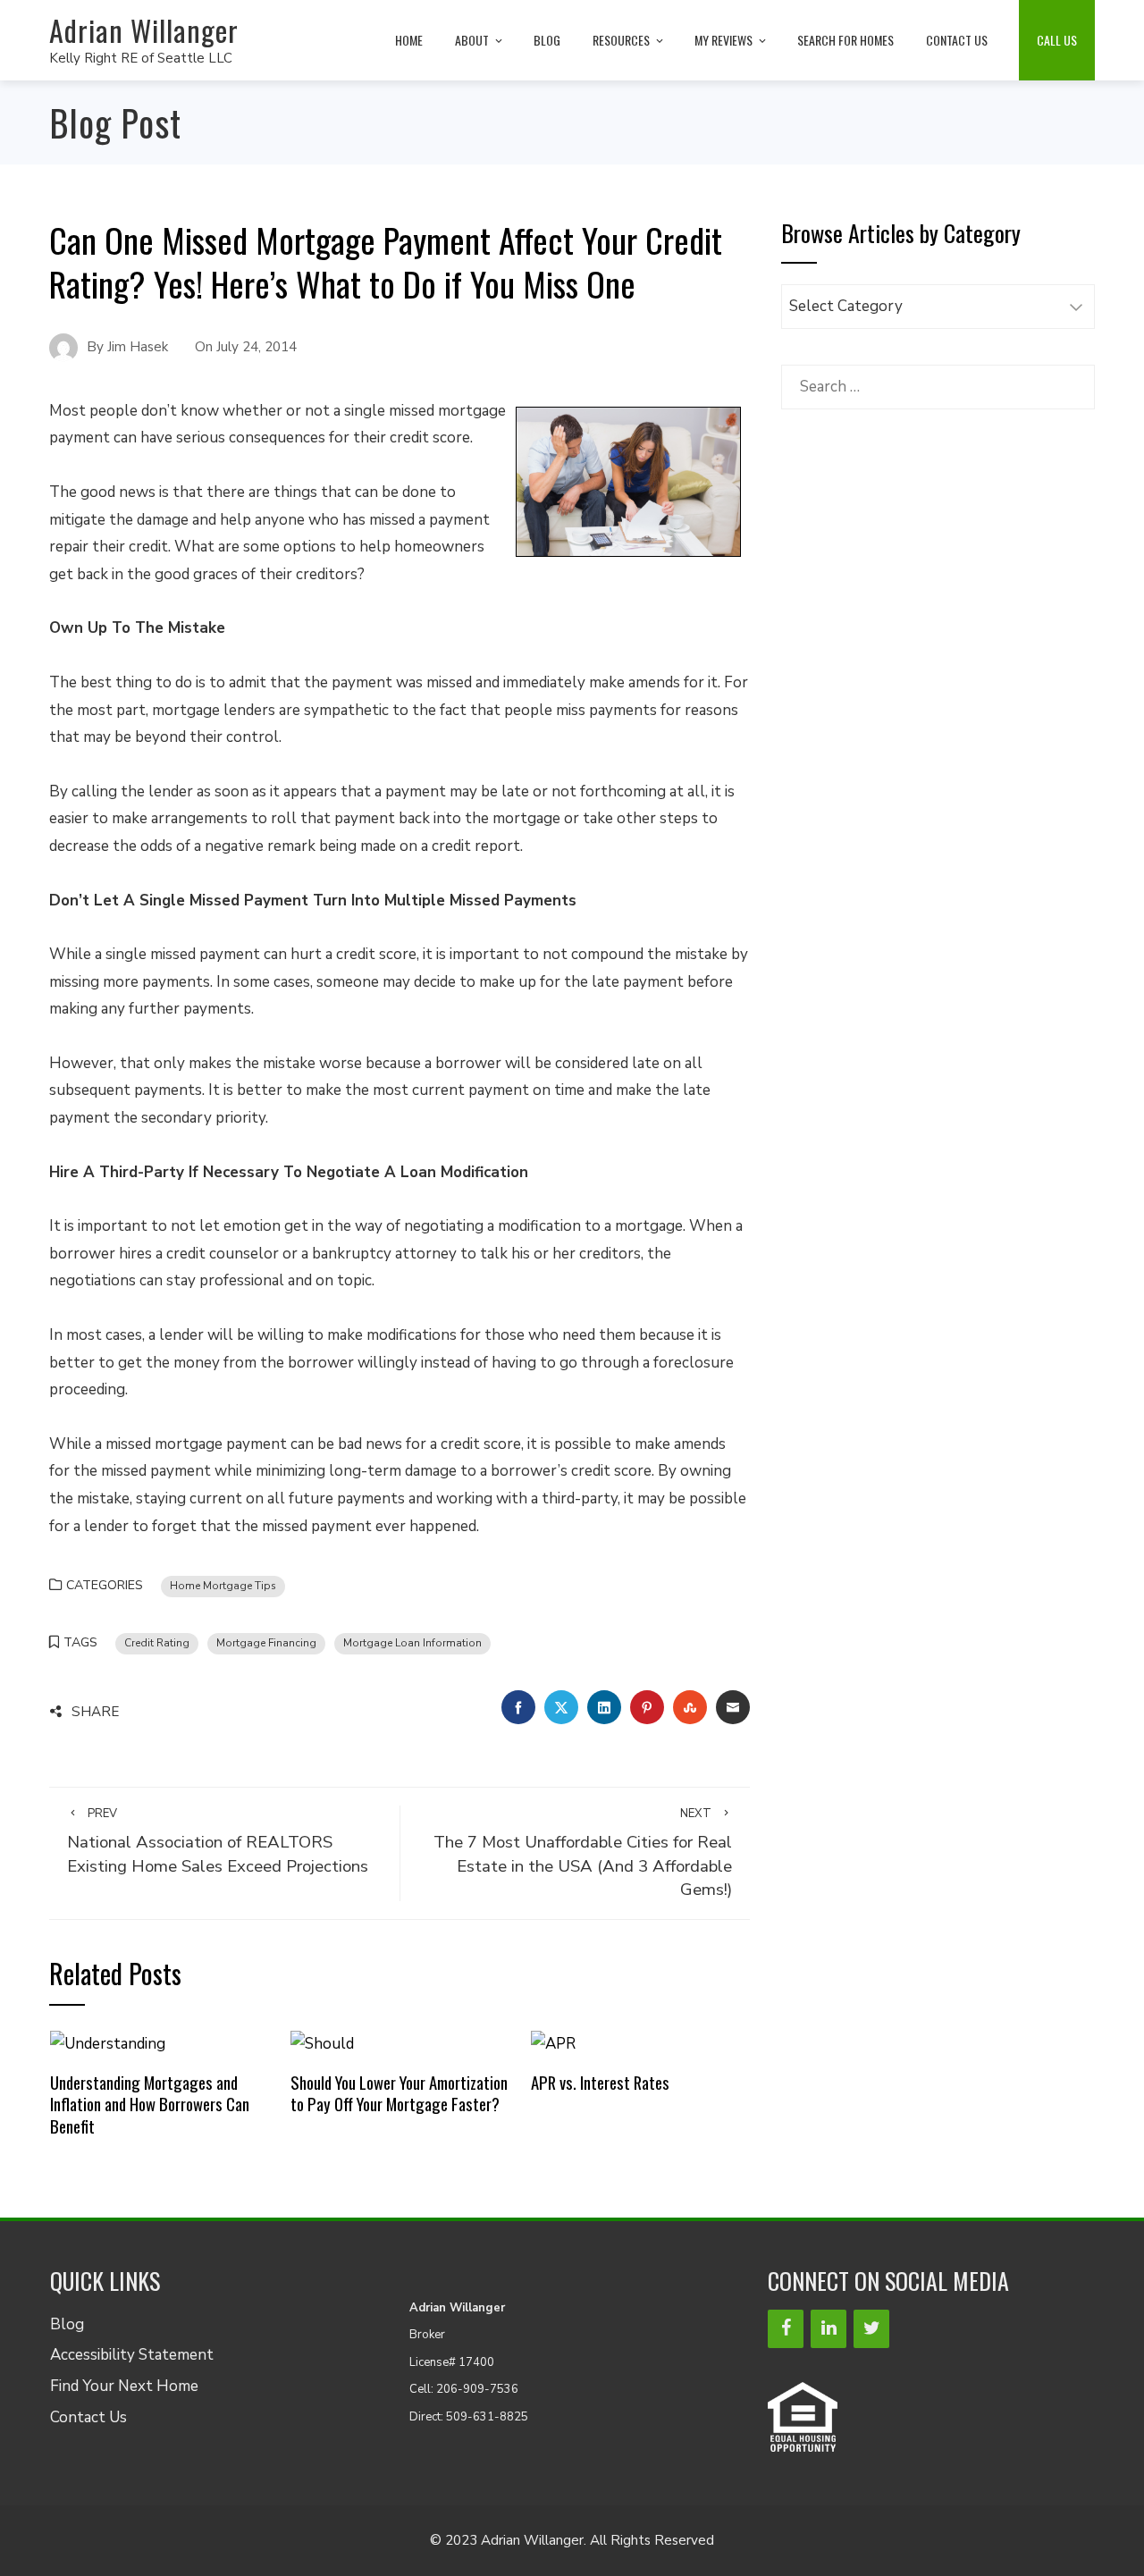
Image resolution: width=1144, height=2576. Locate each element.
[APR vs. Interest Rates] (553, 2044)
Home (409, 40)
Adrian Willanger (144, 30)
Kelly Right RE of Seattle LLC (141, 58)
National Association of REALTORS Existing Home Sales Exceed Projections (218, 1842)
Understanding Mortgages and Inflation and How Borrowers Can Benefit (150, 2104)
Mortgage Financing (266, 1643)
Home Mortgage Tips (223, 1586)
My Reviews (723, 40)
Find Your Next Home (124, 2386)
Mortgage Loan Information (412, 1643)
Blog (547, 40)
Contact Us (957, 40)
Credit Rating (157, 1643)
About (472, 40)
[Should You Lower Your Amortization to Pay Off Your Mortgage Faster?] (322, 2044)
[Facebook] (786, 2329)
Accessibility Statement (132, 2355)
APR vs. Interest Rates (600, 2082)
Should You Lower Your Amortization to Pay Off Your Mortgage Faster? (399, 2093)
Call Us (1057, 40)
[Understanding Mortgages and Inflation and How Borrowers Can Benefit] (108, 2044)
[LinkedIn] (829, 2329)
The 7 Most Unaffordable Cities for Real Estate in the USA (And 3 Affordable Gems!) (583, 1853)
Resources (621, 40)
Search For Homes (845, 40)
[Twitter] (871, 2329)
